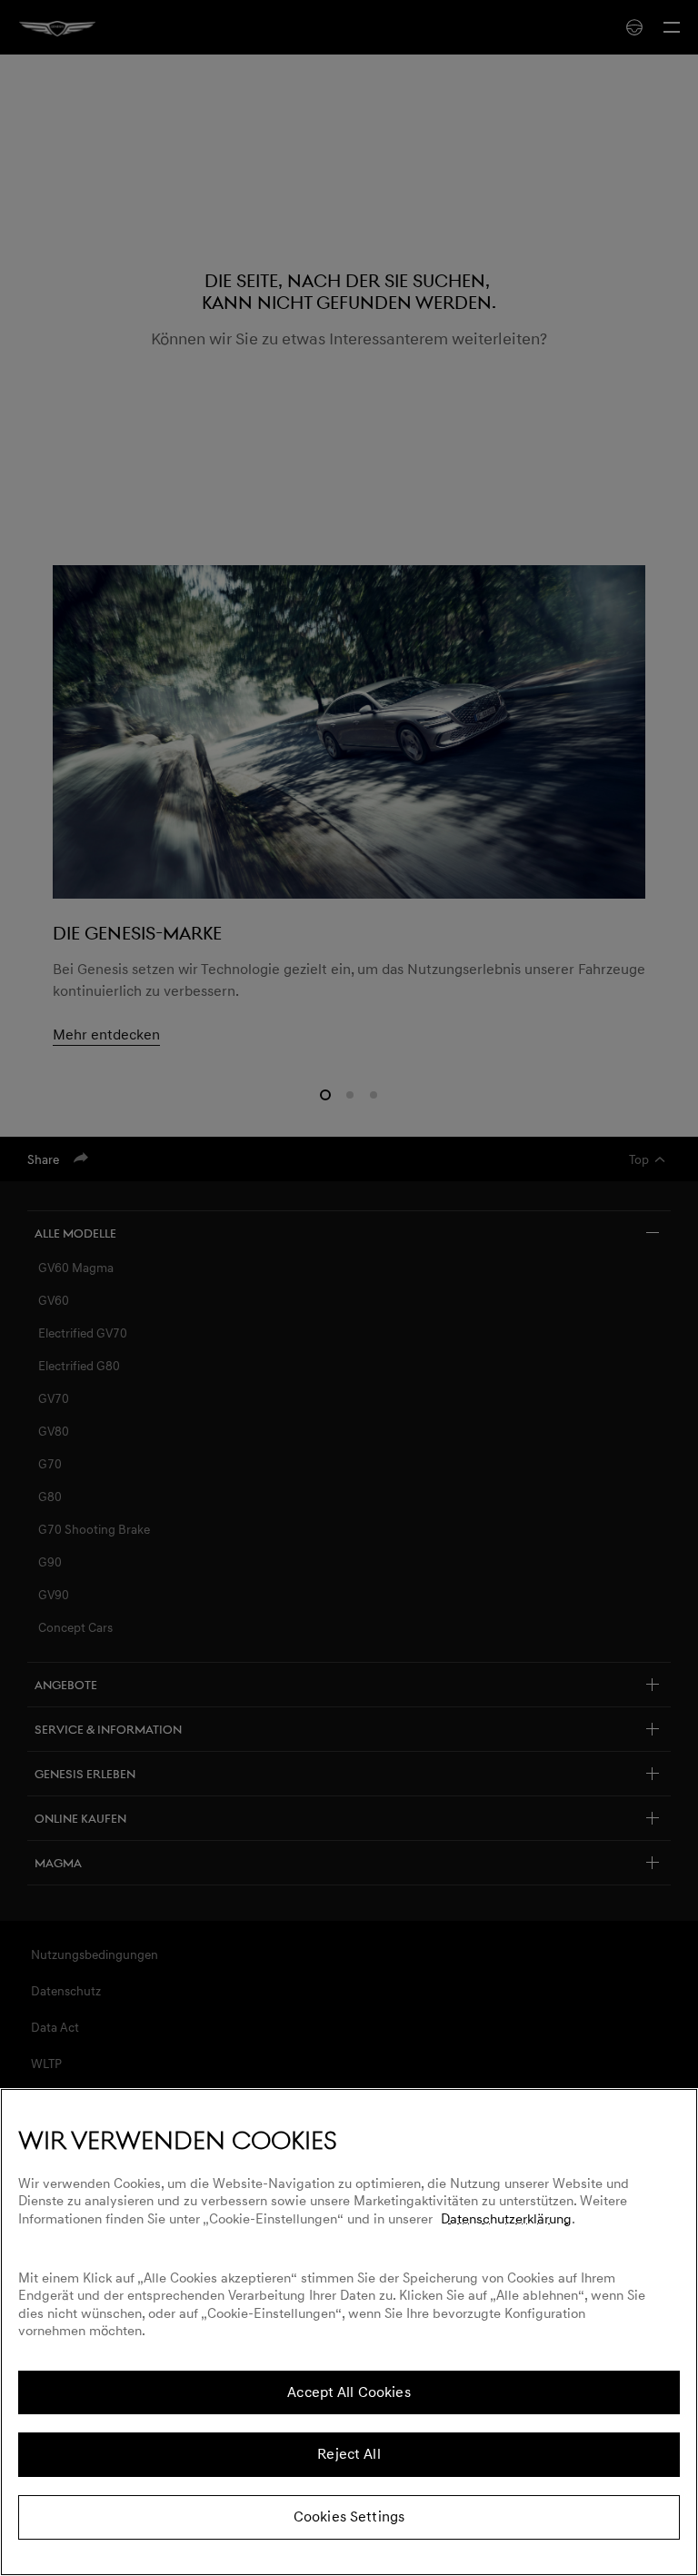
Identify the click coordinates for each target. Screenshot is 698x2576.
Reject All (349, 2454)
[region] (349, 2332)
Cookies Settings (349, 2517)
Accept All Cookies (349, 2392)
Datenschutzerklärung (506, 2219)
